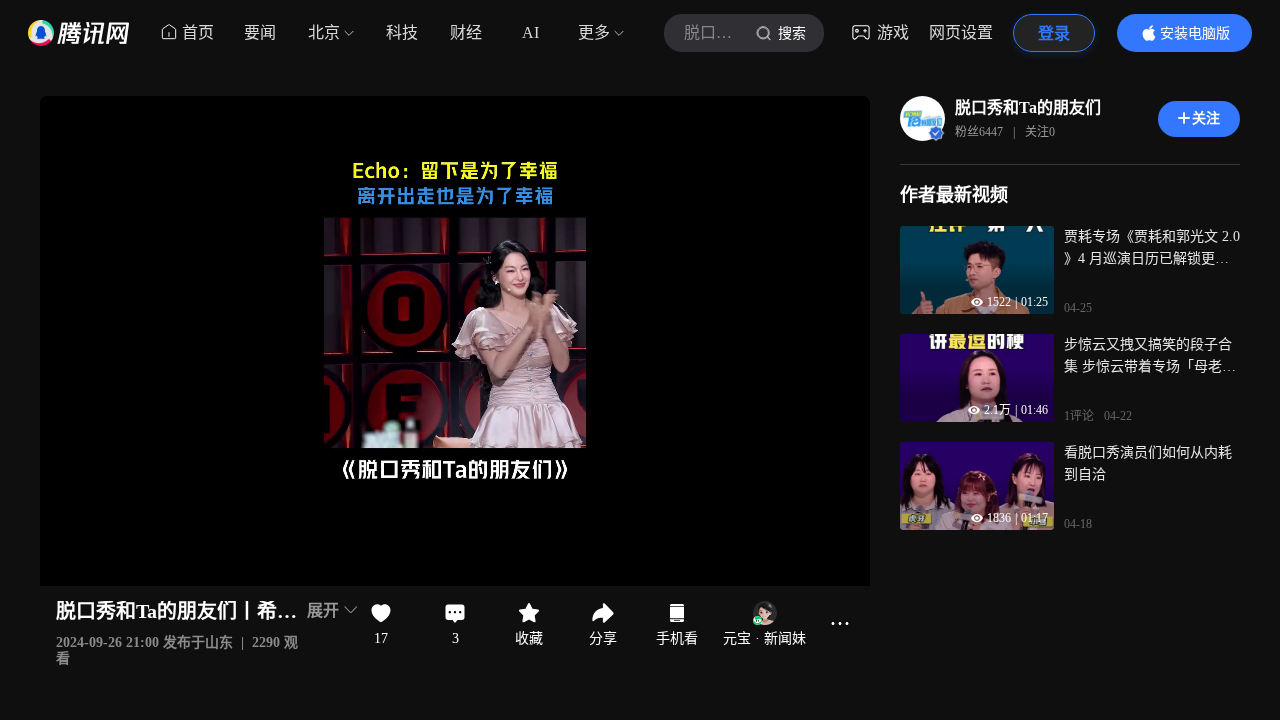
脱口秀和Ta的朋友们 (1028, 107)
